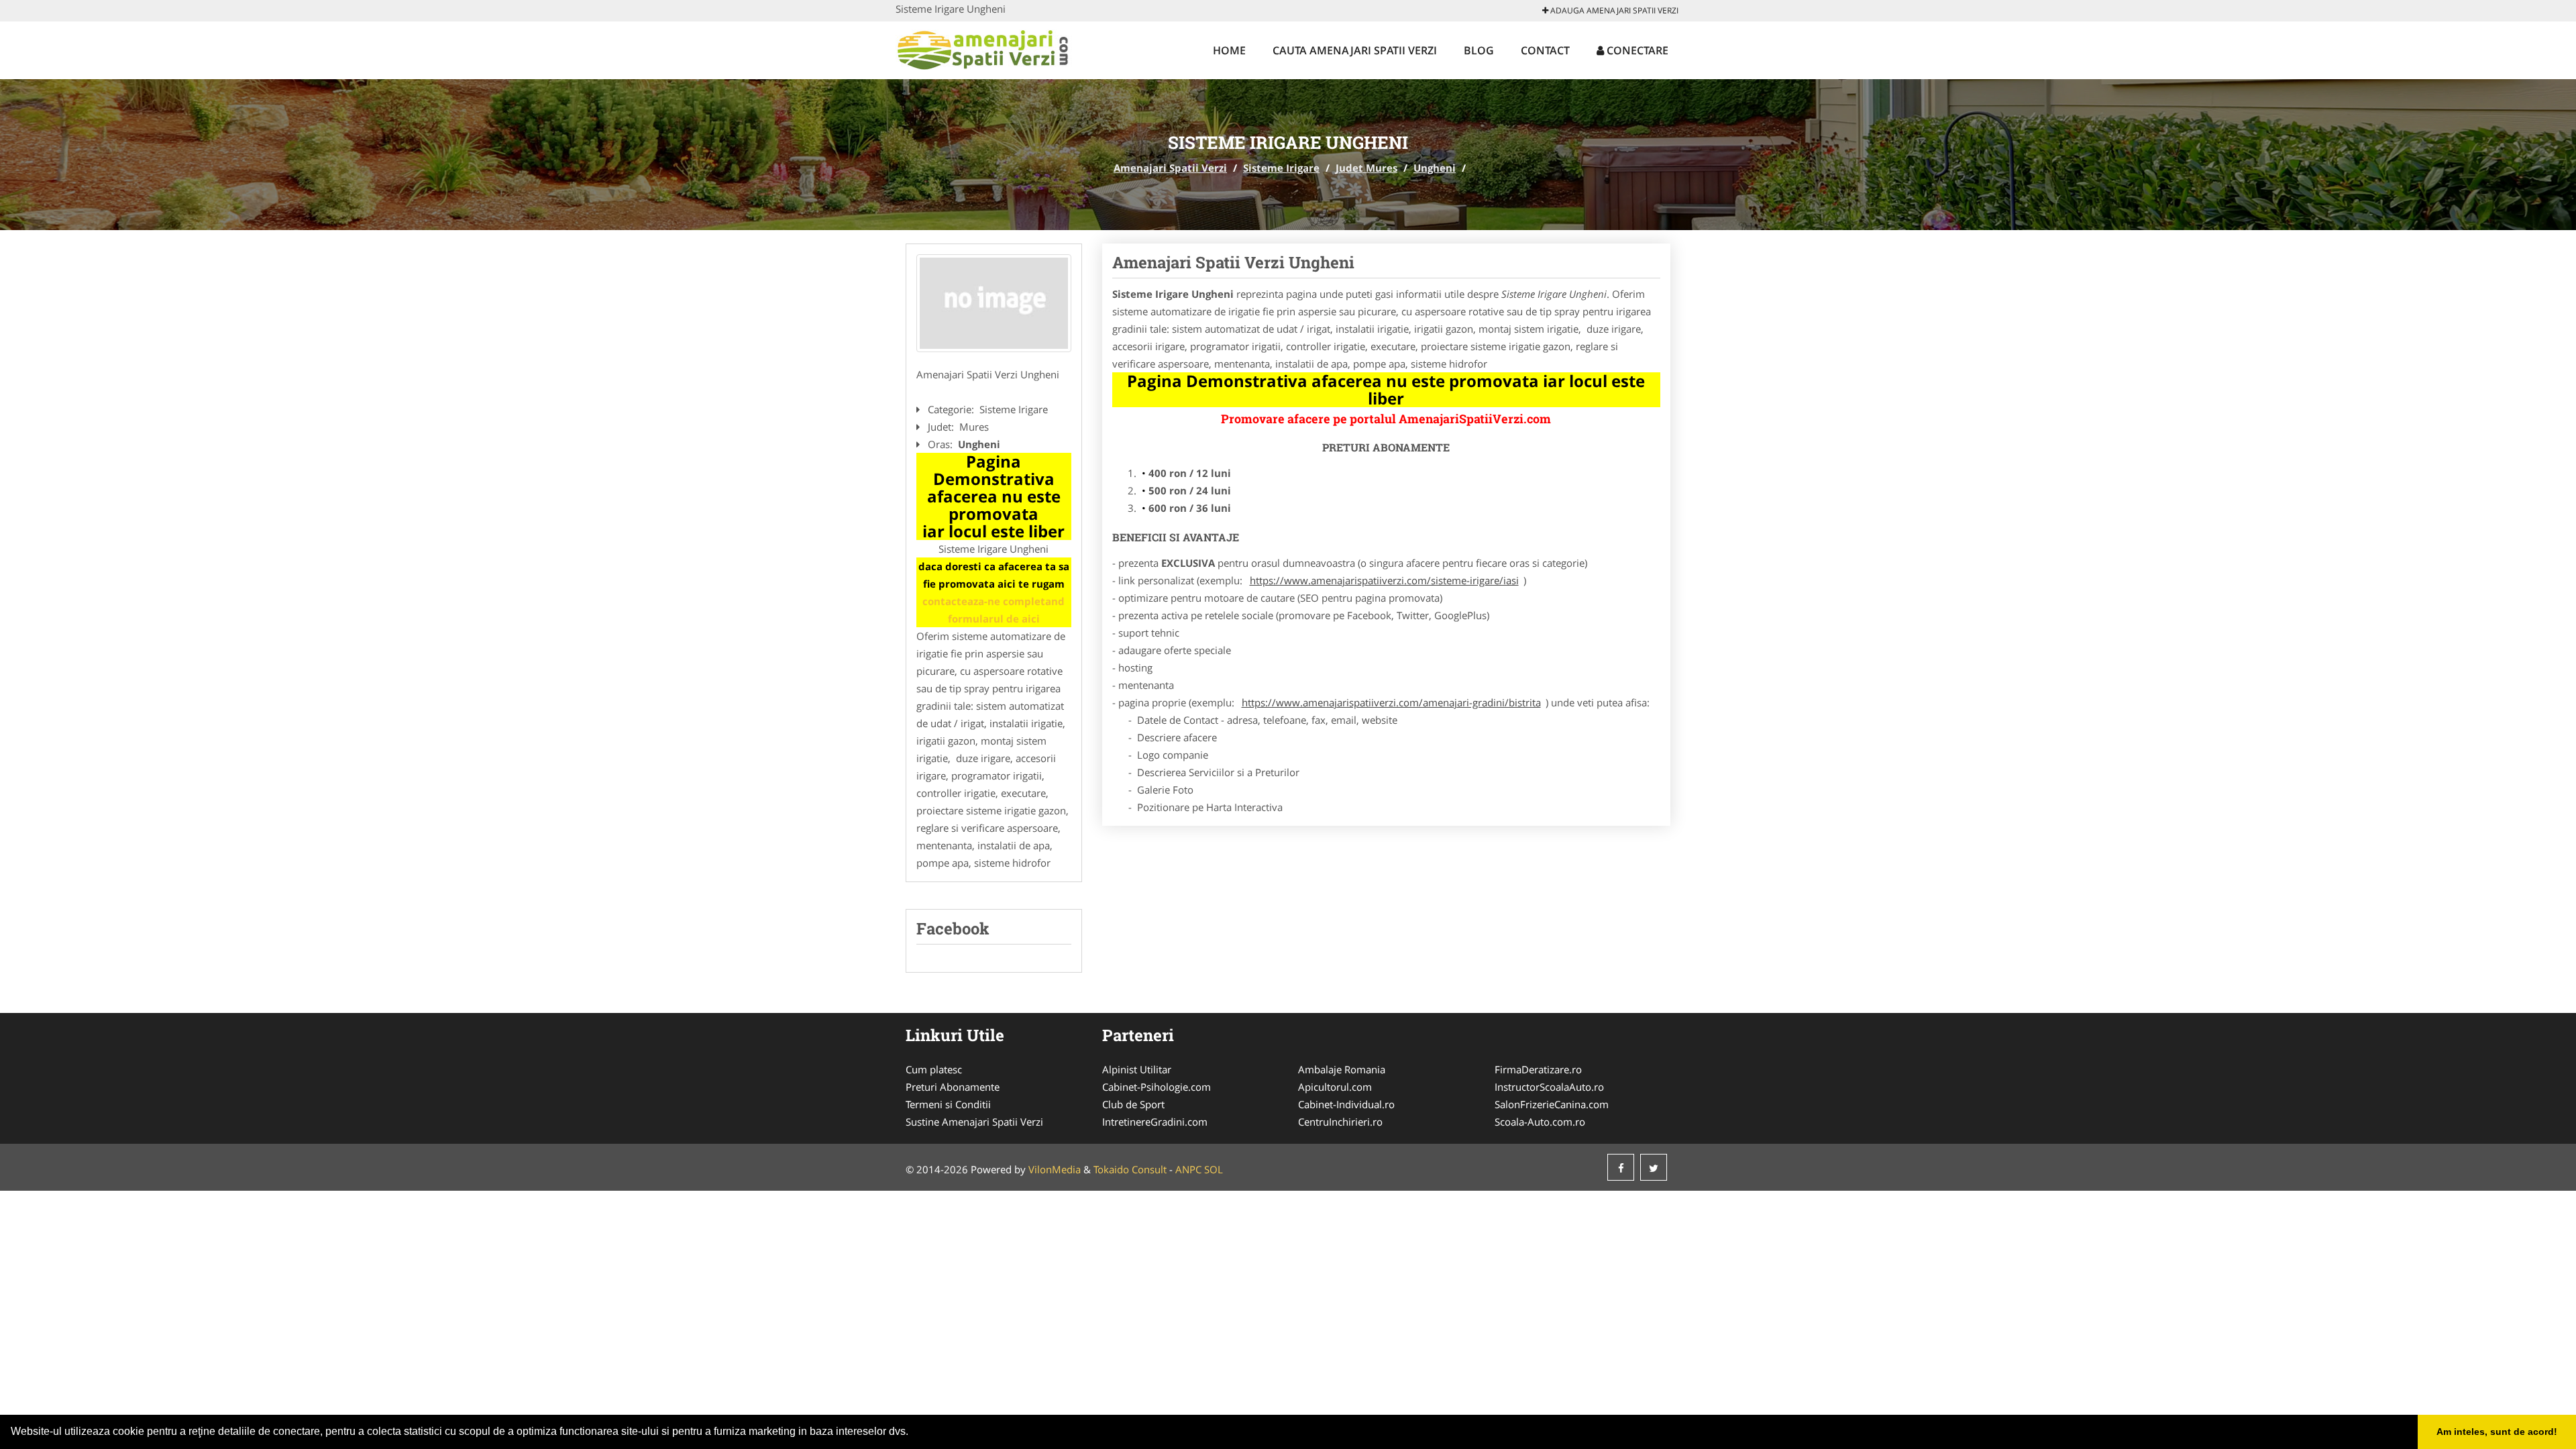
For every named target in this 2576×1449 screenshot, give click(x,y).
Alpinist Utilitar (1137, 1069)
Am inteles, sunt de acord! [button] (2497, 1432)
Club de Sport (1133, 1104)
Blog (1479, 50)
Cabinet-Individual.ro (1346, 1104)
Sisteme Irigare (1281, 168)
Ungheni (1435, 168)
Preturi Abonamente (953, 1087)
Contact (1545, 50)
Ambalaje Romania (1342, 1069)
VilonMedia (1055, 1169)
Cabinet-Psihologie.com (1157, 1087)
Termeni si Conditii (948, 1104)
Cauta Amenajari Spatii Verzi (1355, 50)
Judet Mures (1366, 168)
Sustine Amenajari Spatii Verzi (974, 1122)
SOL (1214, 1169)
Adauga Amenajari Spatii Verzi (1613, 10)
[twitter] (1654, 1167)
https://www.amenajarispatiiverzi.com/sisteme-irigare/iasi (1384, 580)
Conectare (1636, 50)
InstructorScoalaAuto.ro (1549, 1087)
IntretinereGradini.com (1155, 1122)
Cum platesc (934, 1069)
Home (1229, 50)
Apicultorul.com (1335, 1087)
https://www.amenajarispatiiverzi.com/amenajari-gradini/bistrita (1391, 702)
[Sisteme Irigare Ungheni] (994, 303)
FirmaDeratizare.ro (1538, 1069)
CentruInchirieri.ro (1340, 1122)
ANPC (1188, 1169)
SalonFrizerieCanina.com (1552, 1104)
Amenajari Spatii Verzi (1170, 168)
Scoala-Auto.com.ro (1540, 1122)
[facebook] (1621, 1167)
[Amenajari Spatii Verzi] (984, 48)
